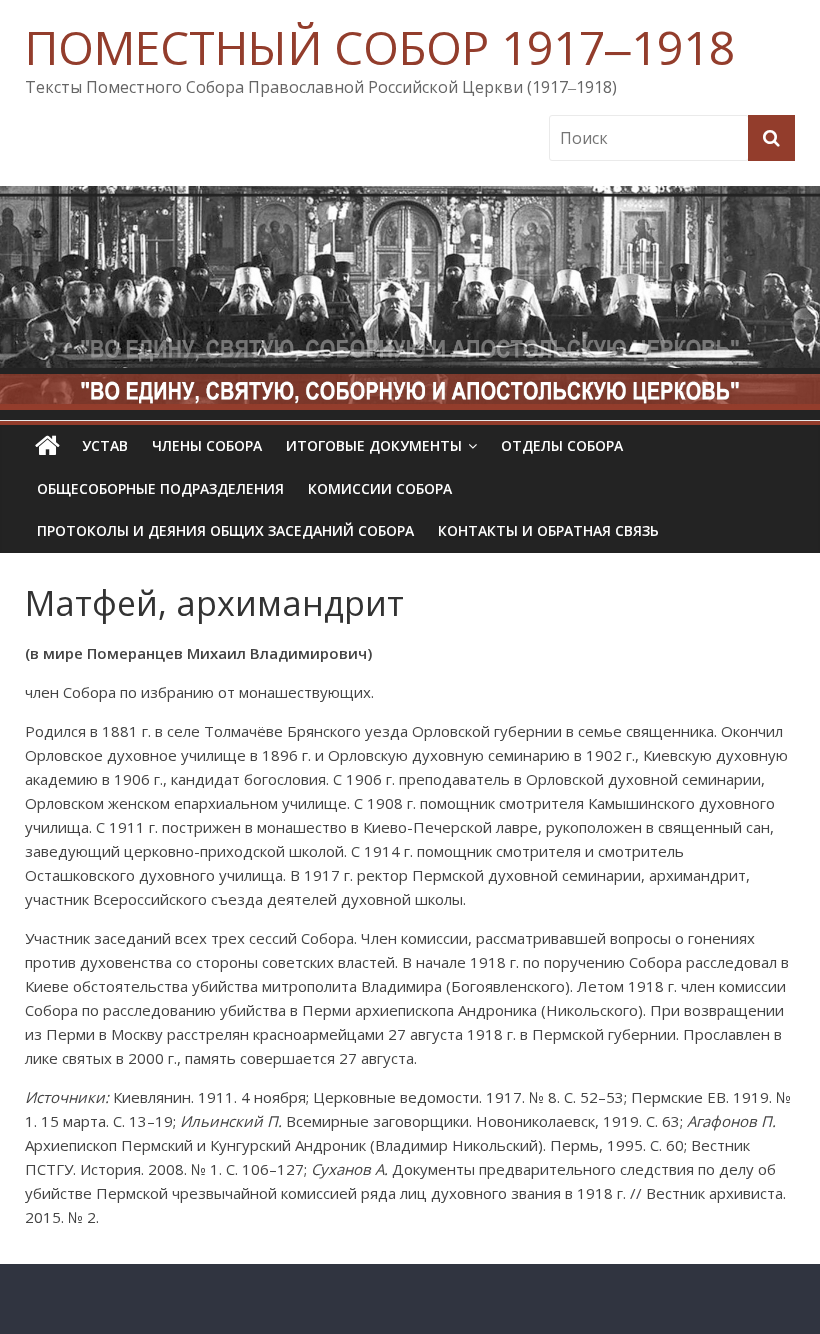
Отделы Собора (562, 445)
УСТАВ (105, 445)
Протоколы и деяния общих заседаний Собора (225, 530)
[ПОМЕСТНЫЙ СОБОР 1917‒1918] (47, 446)
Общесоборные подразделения (160, 488)
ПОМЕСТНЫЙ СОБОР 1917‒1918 (380, 47)
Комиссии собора (380, 488)
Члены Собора (207, 445)
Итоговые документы (374, 445)
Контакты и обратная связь (548, 530)
